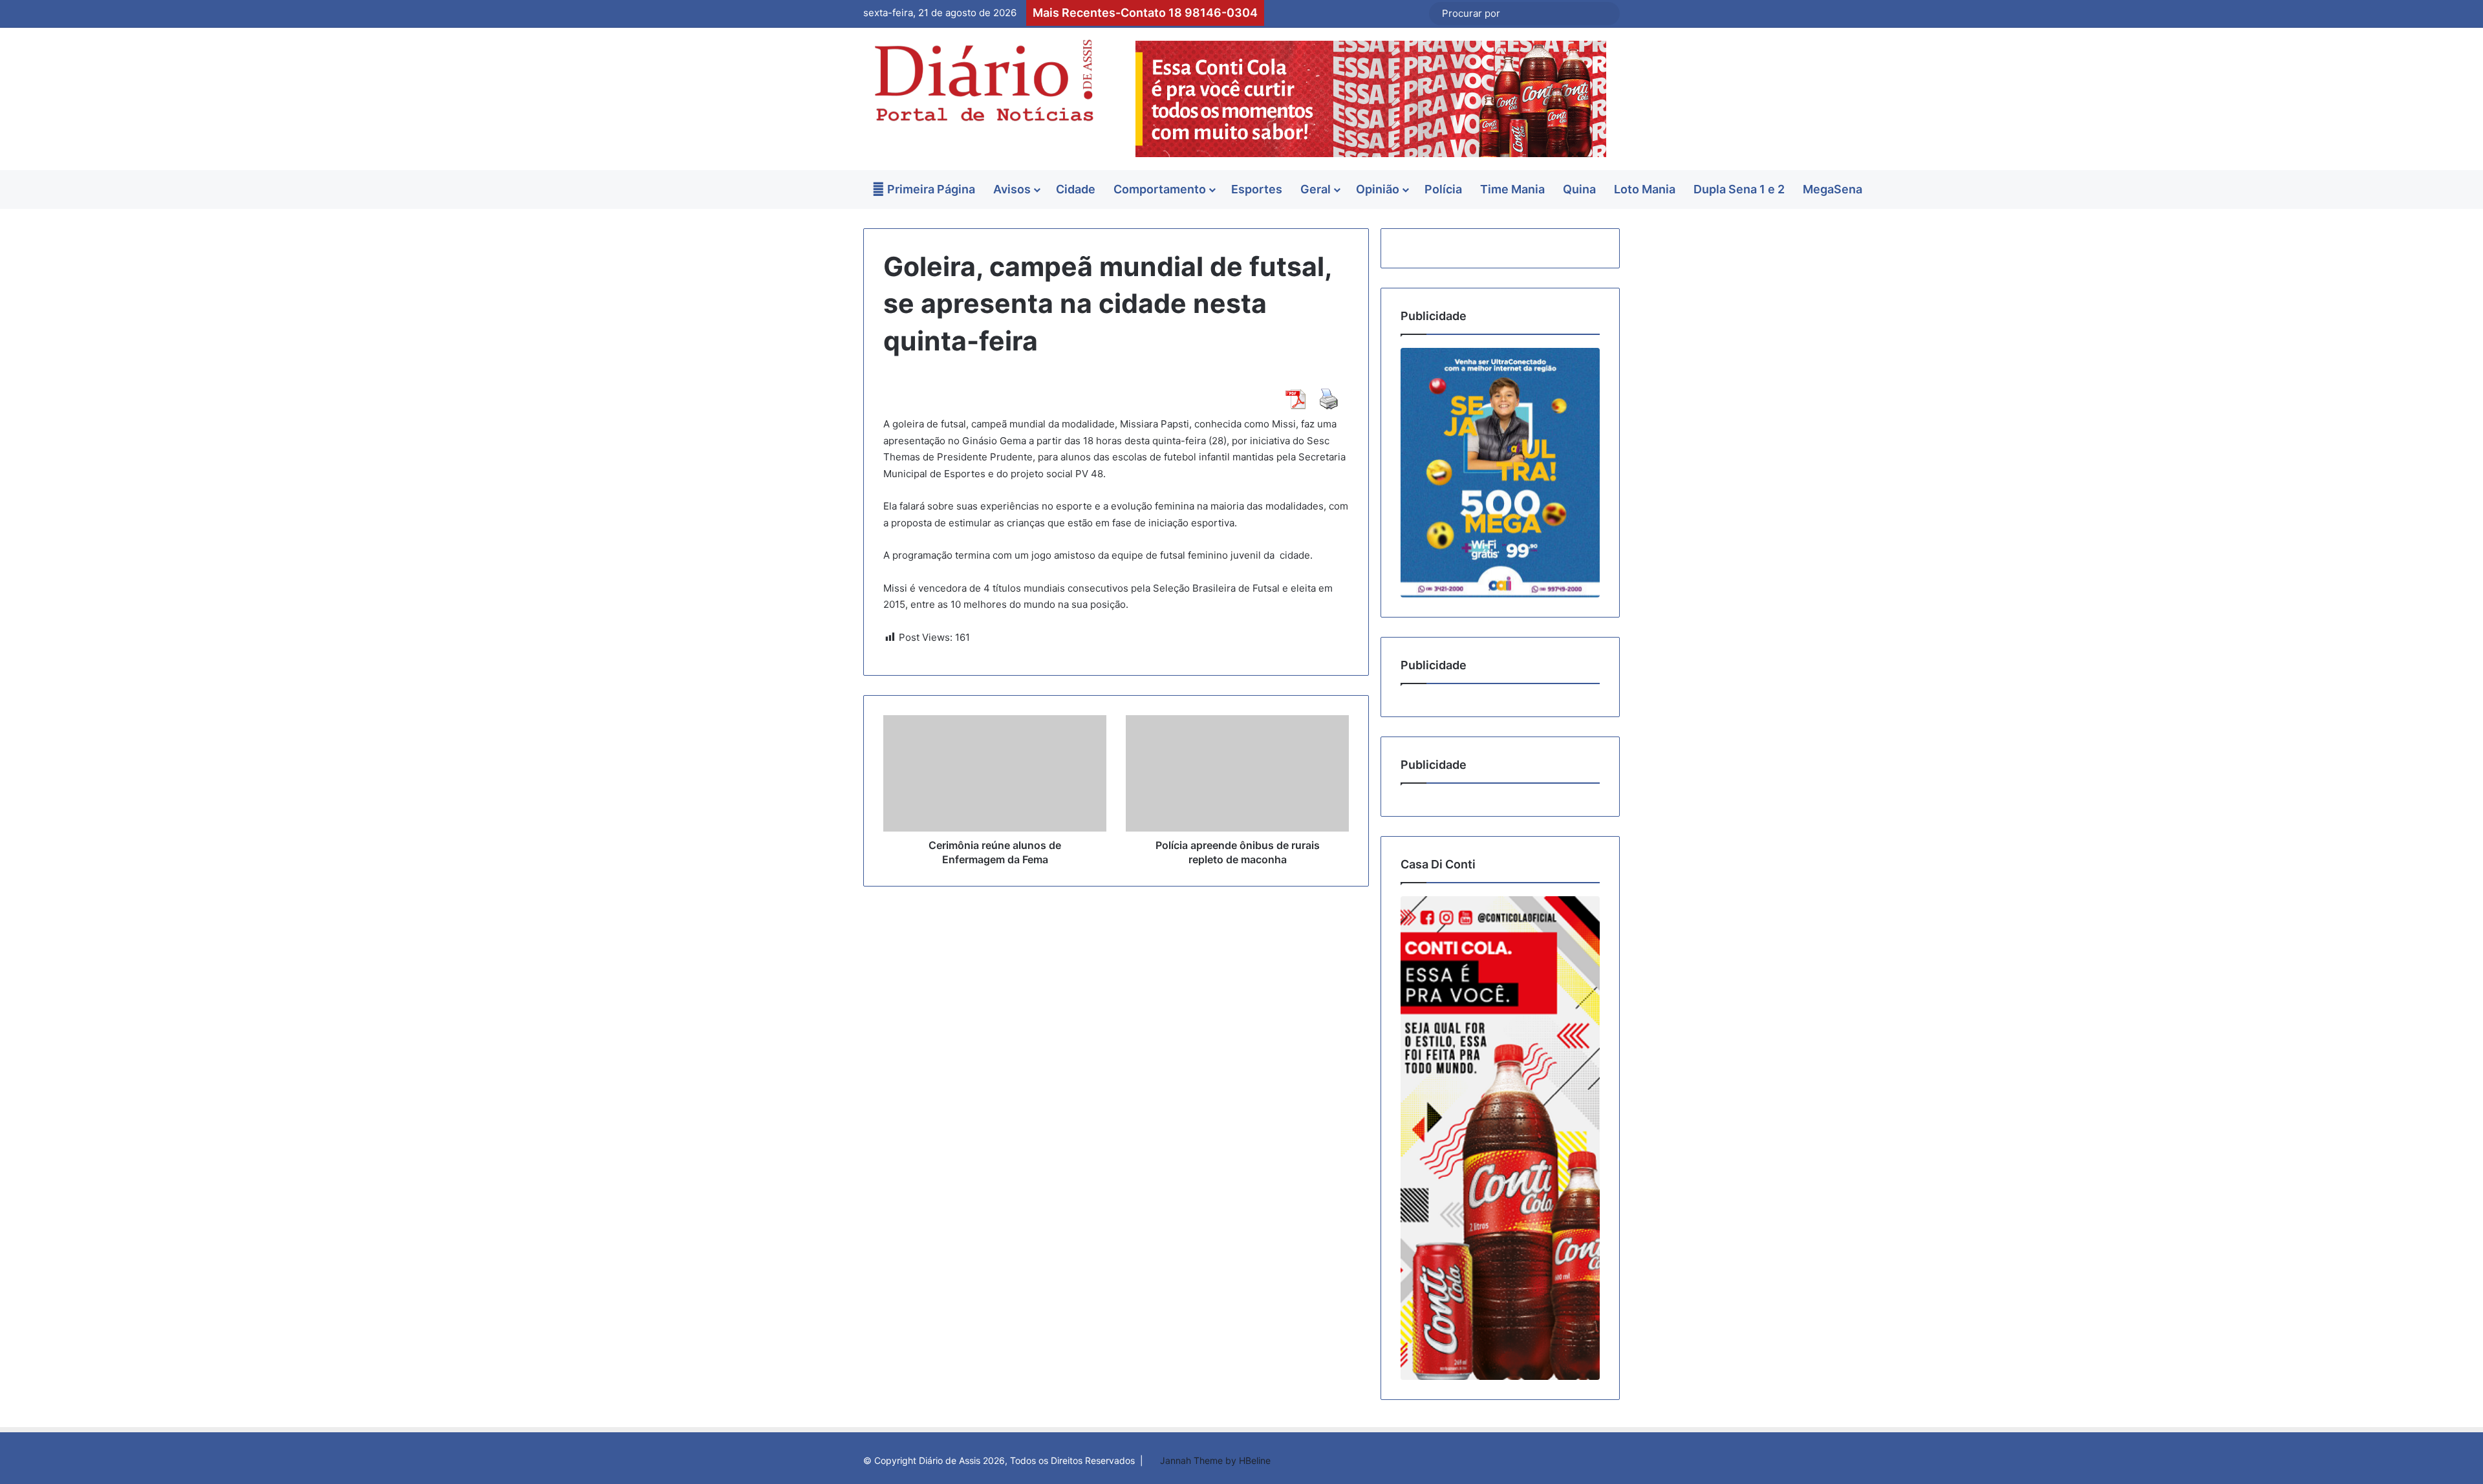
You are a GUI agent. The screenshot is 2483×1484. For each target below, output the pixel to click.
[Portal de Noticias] (983, 81)
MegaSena (1833, 189)
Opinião (1378, 189)
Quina (1579, 189)
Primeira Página (930, 189)
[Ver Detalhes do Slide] (1500, 472)
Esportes (1257, 189)
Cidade (1076, 189)
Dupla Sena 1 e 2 (1739, 189)
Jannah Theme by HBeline (1215, 1460)
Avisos (1012, 189)
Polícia (1443, 189)
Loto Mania (1645, 189)
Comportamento (1160, 189)
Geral (1316, 189)
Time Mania (1512, 189)
